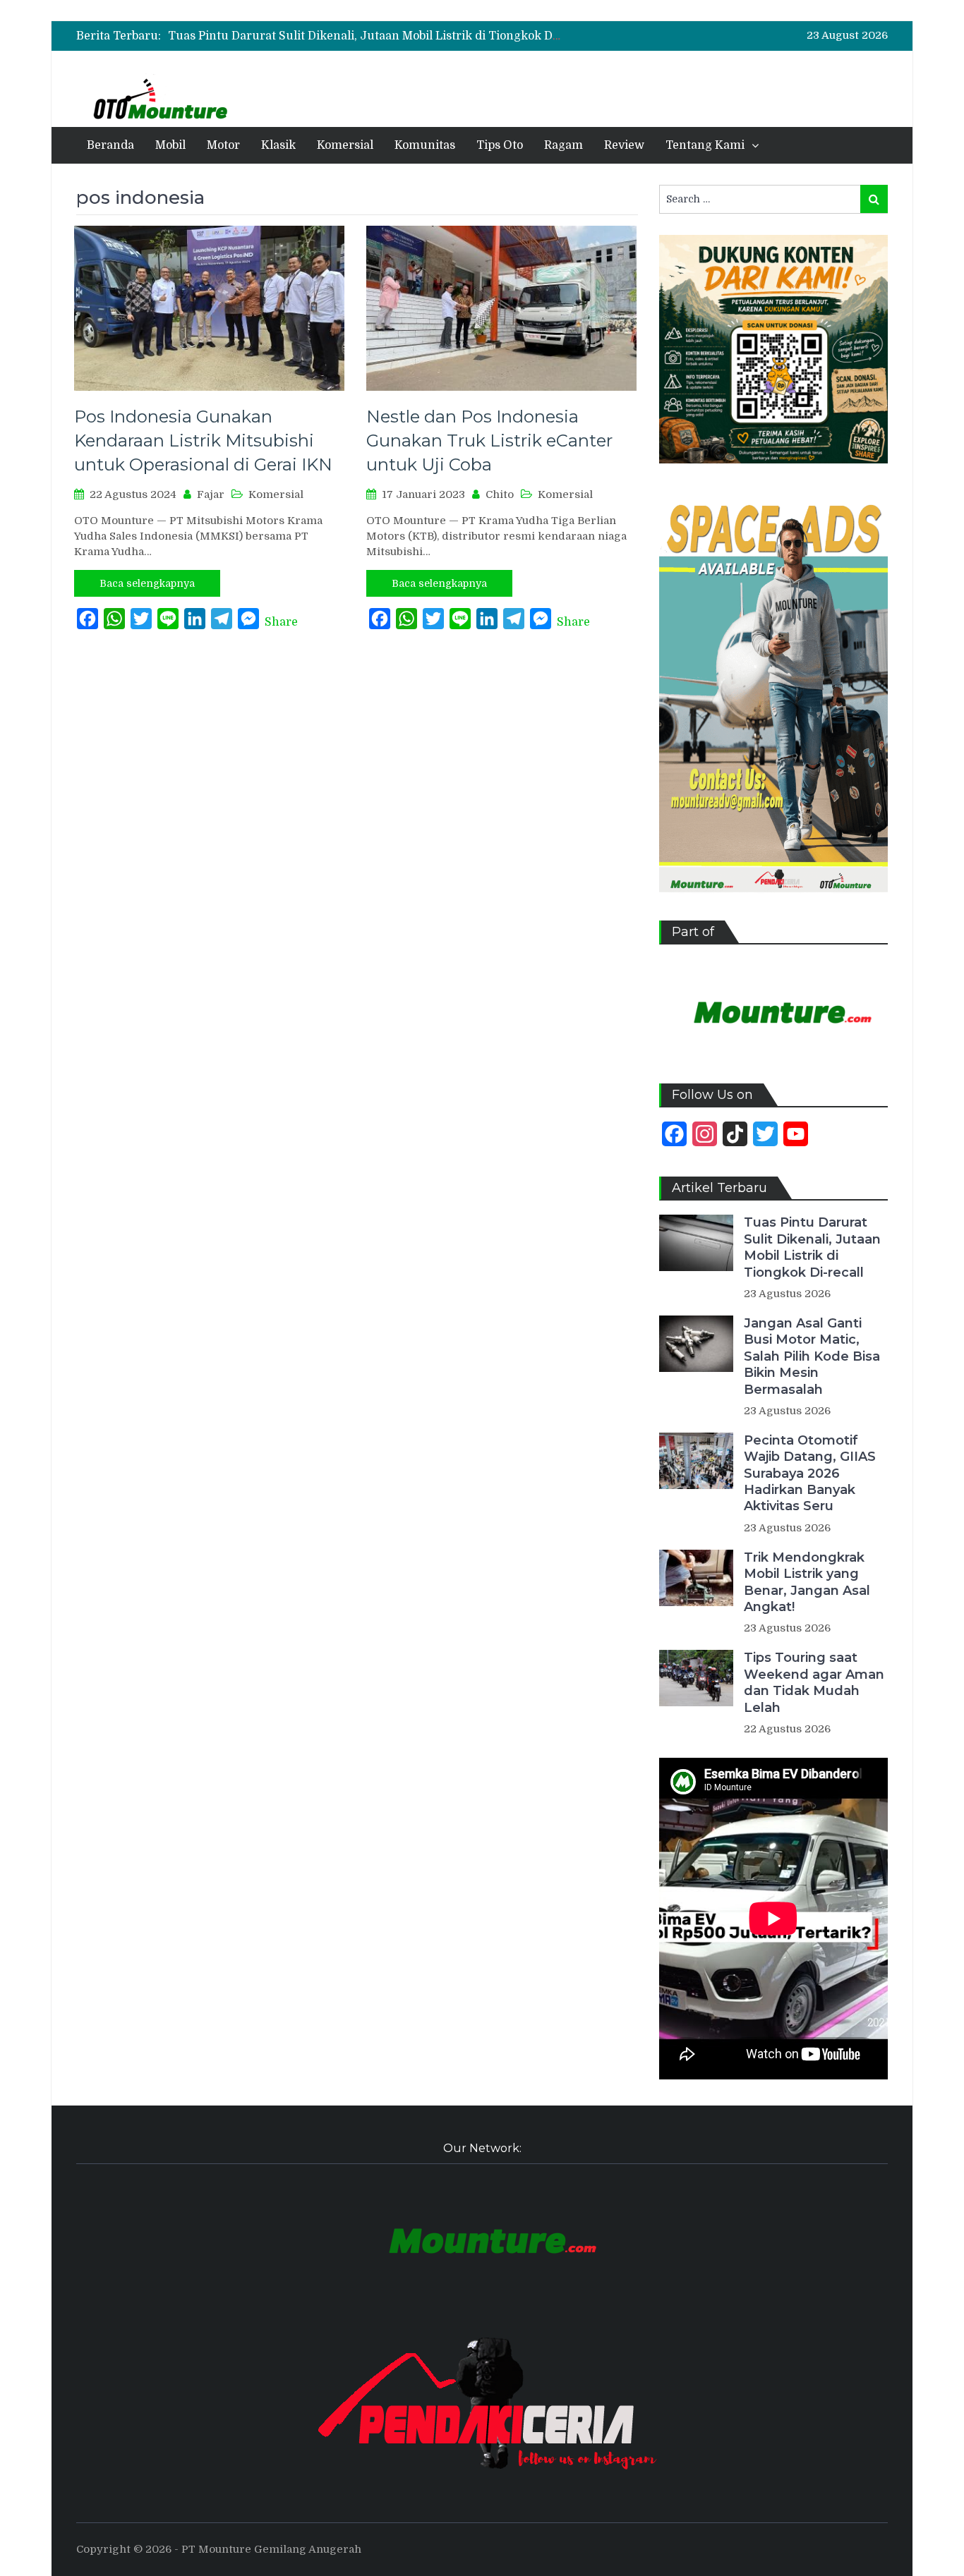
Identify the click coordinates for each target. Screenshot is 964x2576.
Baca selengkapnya (147, 583)
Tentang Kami (705, 145)
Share (281, 622)
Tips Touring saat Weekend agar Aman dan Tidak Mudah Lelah (814, 1682)
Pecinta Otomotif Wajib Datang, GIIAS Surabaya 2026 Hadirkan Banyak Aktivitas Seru (810, 1474)
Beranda (110, 145)
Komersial (345, 145)
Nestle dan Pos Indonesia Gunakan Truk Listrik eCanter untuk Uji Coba (489, 440)
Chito (500, 494)
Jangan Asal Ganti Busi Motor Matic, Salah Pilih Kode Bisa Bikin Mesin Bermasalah (812, 1356)
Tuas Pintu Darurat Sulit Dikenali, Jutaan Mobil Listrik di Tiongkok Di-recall (380, 36)
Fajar (211, 494)
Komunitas (425, 145)
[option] (366, 36)
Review (624, 145)
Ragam (564, 145)
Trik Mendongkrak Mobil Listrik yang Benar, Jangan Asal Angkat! (807, 1582)
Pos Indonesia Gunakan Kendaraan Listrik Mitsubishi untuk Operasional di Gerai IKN (203, 440)
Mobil (170, 145)
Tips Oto (500, 145)
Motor (223, 145)
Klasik (278, 145)
